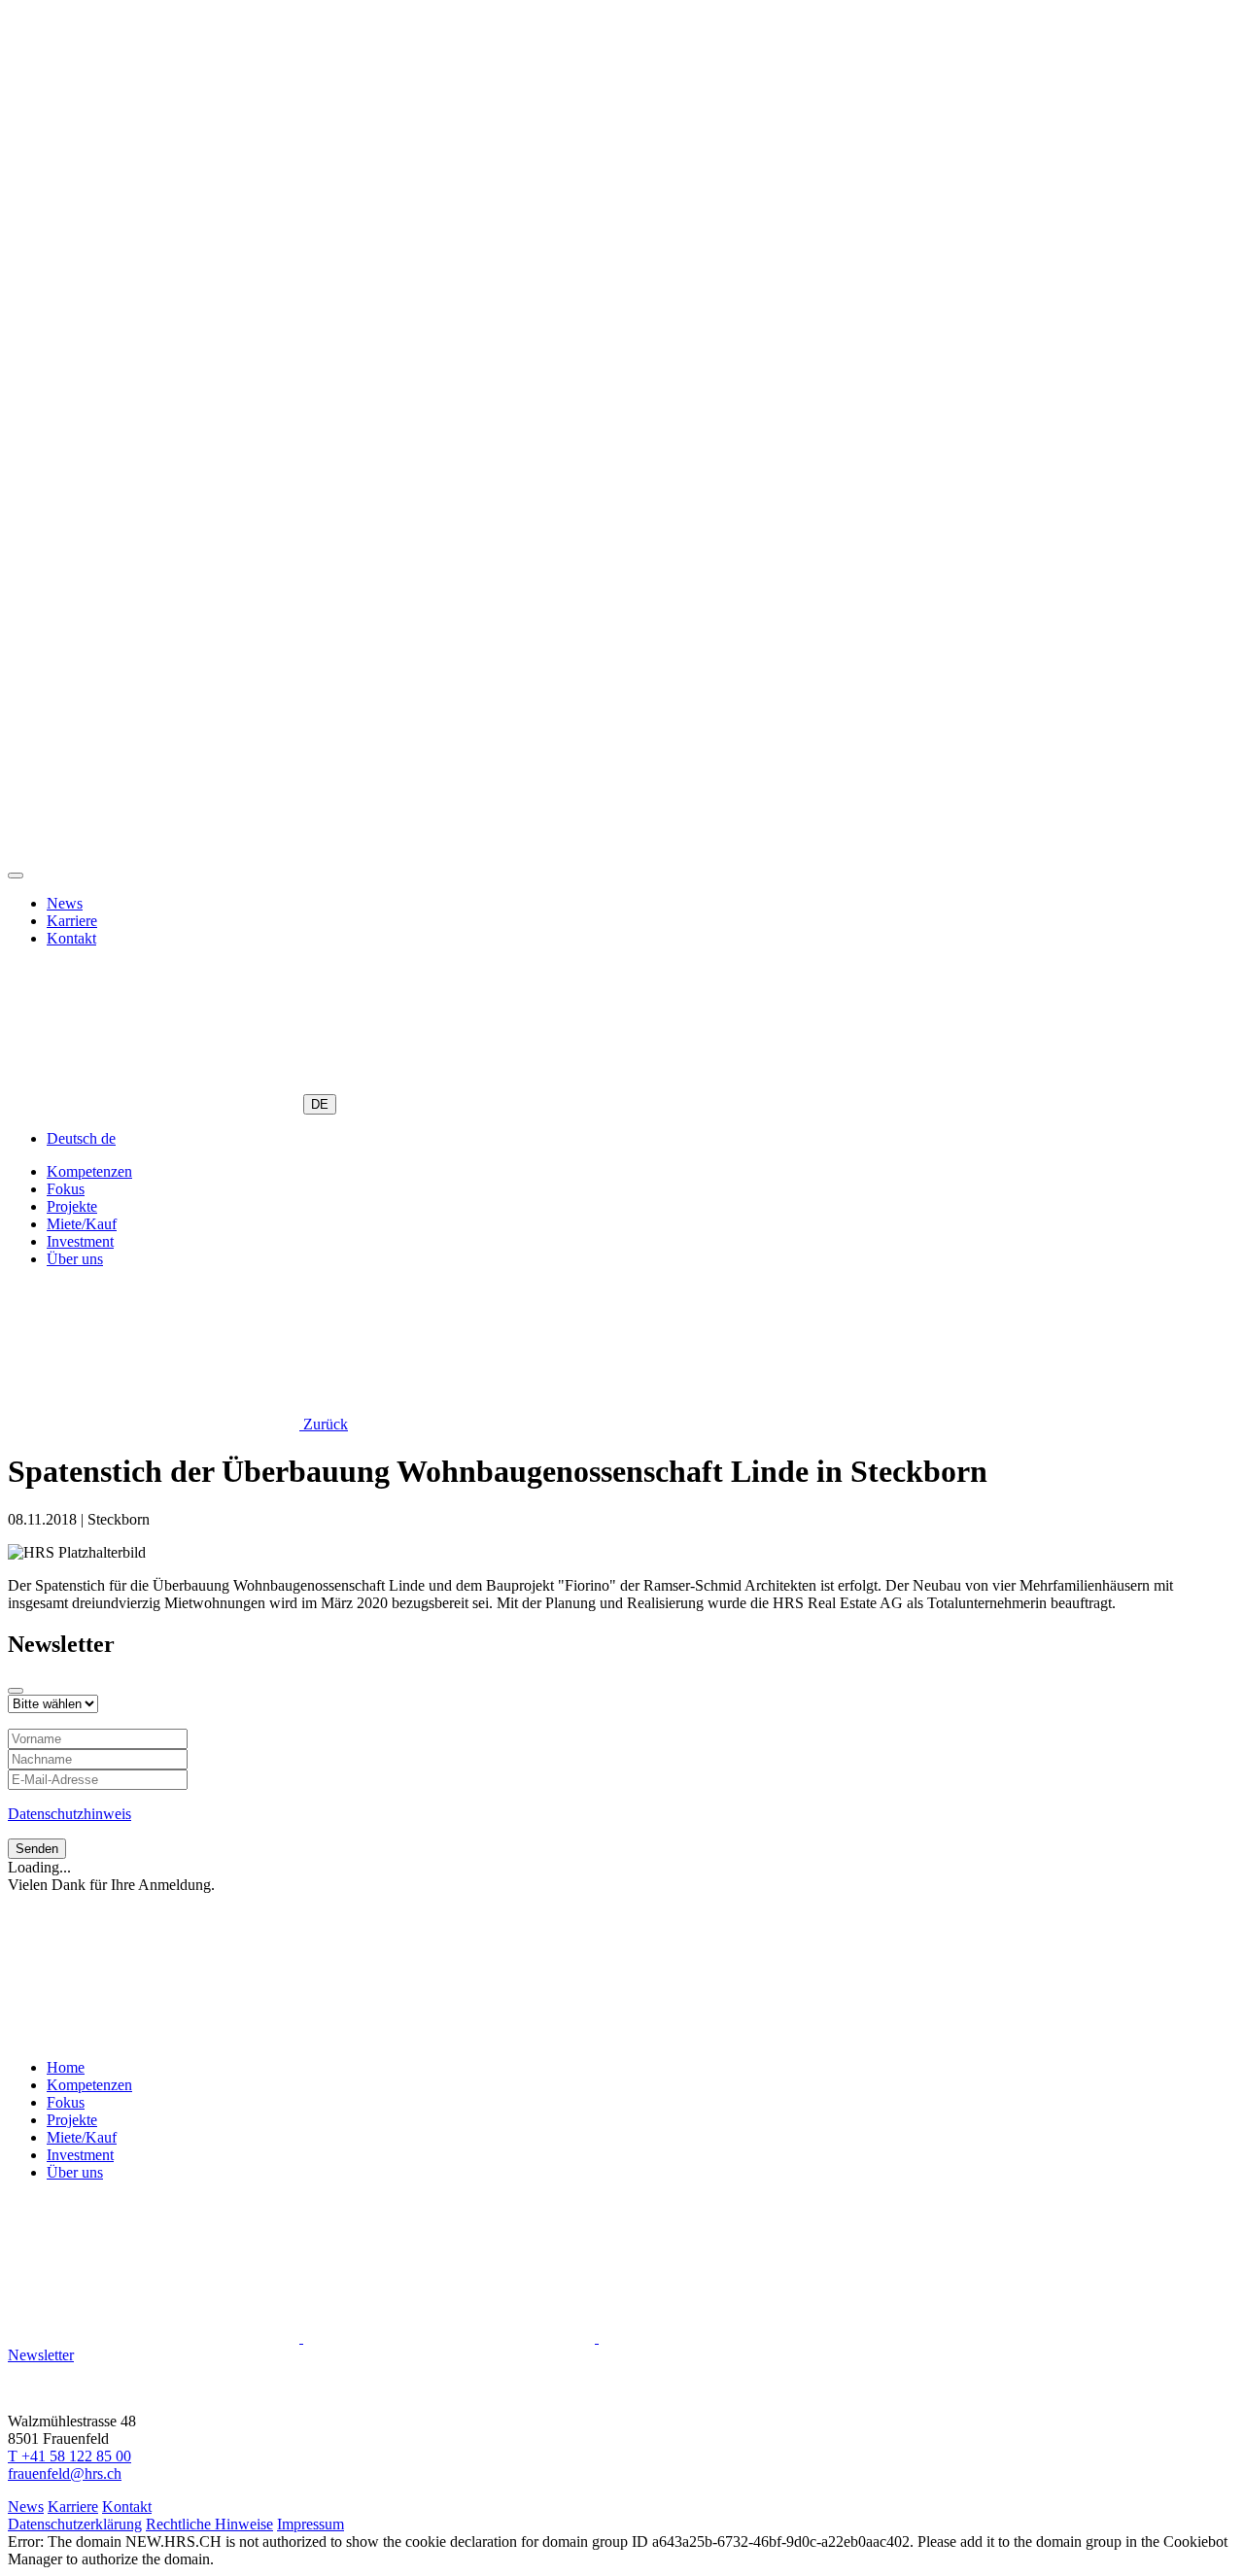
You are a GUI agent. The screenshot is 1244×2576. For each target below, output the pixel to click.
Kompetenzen (89, 1171)
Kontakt (71, 938)
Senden (37, 1849)
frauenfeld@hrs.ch (65, 2473)
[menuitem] (81, 1138)
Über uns (75, 1259)
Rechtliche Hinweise (209, 2524)
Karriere (72, 921)
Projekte (72, 1206)
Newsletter (41, 2355)
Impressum (311, 2524)
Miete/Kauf (82, 1224)
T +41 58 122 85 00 (69, 2456)
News (65, 903)
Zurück (324, 1424)
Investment (80, 1241)
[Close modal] (16, 1691)
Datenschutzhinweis (69, 1814)
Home (66, 2067)
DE (320, 1104)
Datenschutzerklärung (75, 2524)
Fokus (66, 1189)
